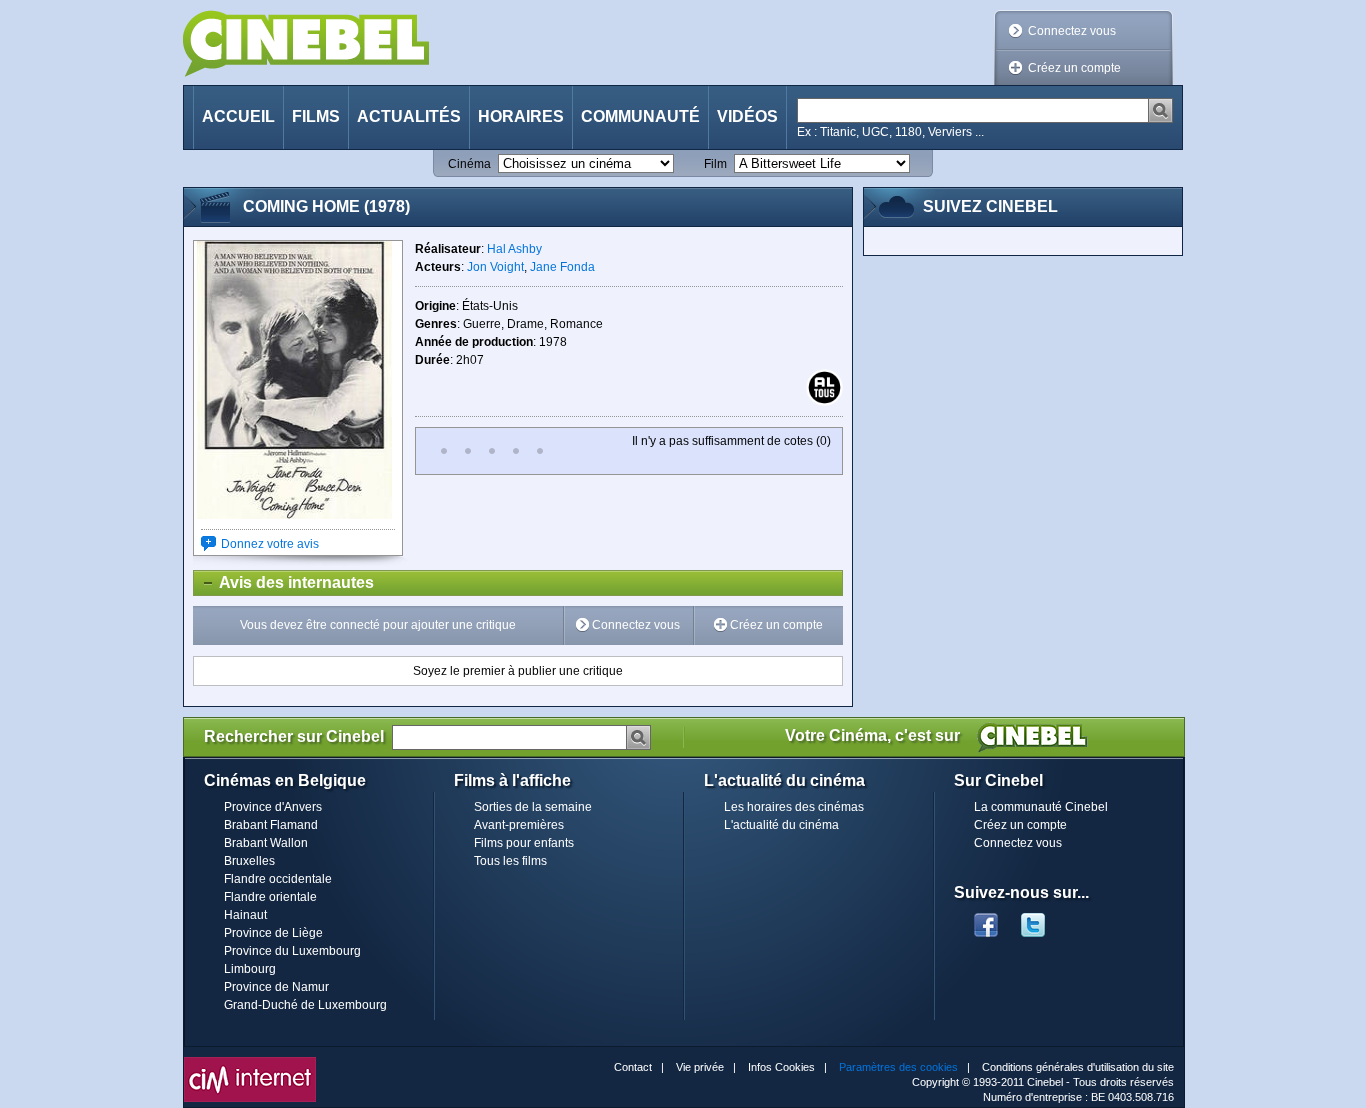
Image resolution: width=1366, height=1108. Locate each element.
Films (316, 116)
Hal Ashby (514, 249)
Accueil (238, 116)
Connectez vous (1072, 31)
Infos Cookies (781, 1067)
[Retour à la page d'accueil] (306, 43)
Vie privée (700, 1067)
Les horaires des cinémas (794, 807)
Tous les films (510, 861)
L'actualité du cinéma (781, 825)
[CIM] (250, 1062)
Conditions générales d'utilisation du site (1078, 1067)
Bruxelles (249, 861)
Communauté (640, 116)
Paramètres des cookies (898, 1067)
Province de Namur (276, 987)
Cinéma (469, 164)
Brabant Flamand (271, 825)
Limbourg (250, 969)
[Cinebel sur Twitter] (1043, 919)
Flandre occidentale (278, 879)
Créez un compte (1074, 68)
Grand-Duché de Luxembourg (305, 1005)
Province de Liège (273, 933)
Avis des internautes (284, 582)
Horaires (521, 116)
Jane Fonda (562, 267)
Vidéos (747, 116)
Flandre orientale (270, 897)
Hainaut (245, 915)
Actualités (409, 116)
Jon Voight (495, 267)
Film (715, 164)
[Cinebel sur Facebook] (986, 919)
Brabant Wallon (266, 843)
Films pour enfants (524, 843)
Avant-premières (519, 825)
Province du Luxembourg (292, 951)
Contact (633, 1067)
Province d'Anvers (273, 807)
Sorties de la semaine (533, 807)
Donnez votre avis (270, 544)
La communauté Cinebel (1041, 807)
